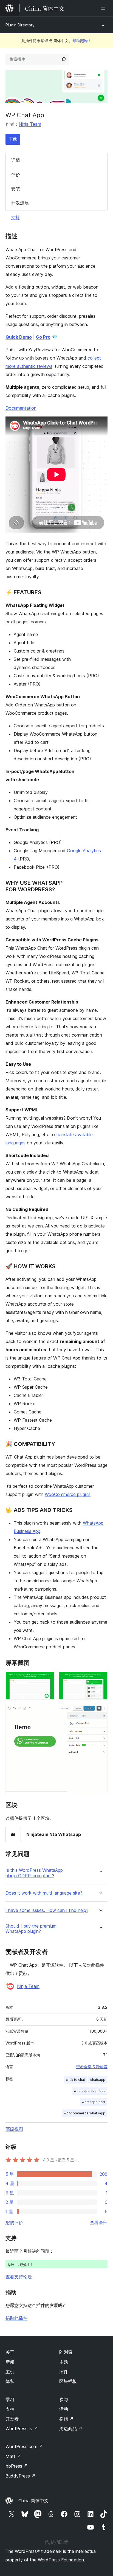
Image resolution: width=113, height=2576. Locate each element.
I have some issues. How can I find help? (47, 1910)
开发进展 (20, 203)
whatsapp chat (94, 2102)
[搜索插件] (64, 59)
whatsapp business (90, 2091)
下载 (13, 139)
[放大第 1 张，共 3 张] (47, 1679)
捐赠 (66, 2419)
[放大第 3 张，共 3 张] (100, 1711)
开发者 (12, 2419)
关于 (10, 2352)
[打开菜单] (104, 8)
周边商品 (71, 2429)
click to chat (75, 2080)
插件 (64, 2372)
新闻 (10, 2362)
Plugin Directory (20, 25)
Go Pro (43, 337)
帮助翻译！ (82, 41)
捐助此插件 (16, 2318)
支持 (15, 217)
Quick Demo (19, 337)
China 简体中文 (33, 2501)
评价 (16, 175)
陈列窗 (66, 2352)
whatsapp (97, 2080)
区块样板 (68, 2381)
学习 (10, 2399)
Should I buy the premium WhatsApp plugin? (31, 1929)
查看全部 (99, 2223)
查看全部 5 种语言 (92, 2067)
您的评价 (14, 2223)
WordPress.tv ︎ (22, 2429)
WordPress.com (24, 2446)
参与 (64, 2399)
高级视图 (14, 2129)
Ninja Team (30, 124)
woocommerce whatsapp (84, 2113)
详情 (16, 160)
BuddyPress (20, 2476)
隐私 (10, 2381)
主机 (10, 2372)
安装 (16, 189)
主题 (64, 2362)
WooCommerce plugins (68, 1494)
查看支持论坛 (19, 2277)
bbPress (17, 2466)
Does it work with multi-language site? (44, 1893)
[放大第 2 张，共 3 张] (100, 1679)
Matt (13, 2456)
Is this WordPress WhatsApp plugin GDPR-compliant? (34, 1873)
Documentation (21, 408)
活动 (64, 2409)
